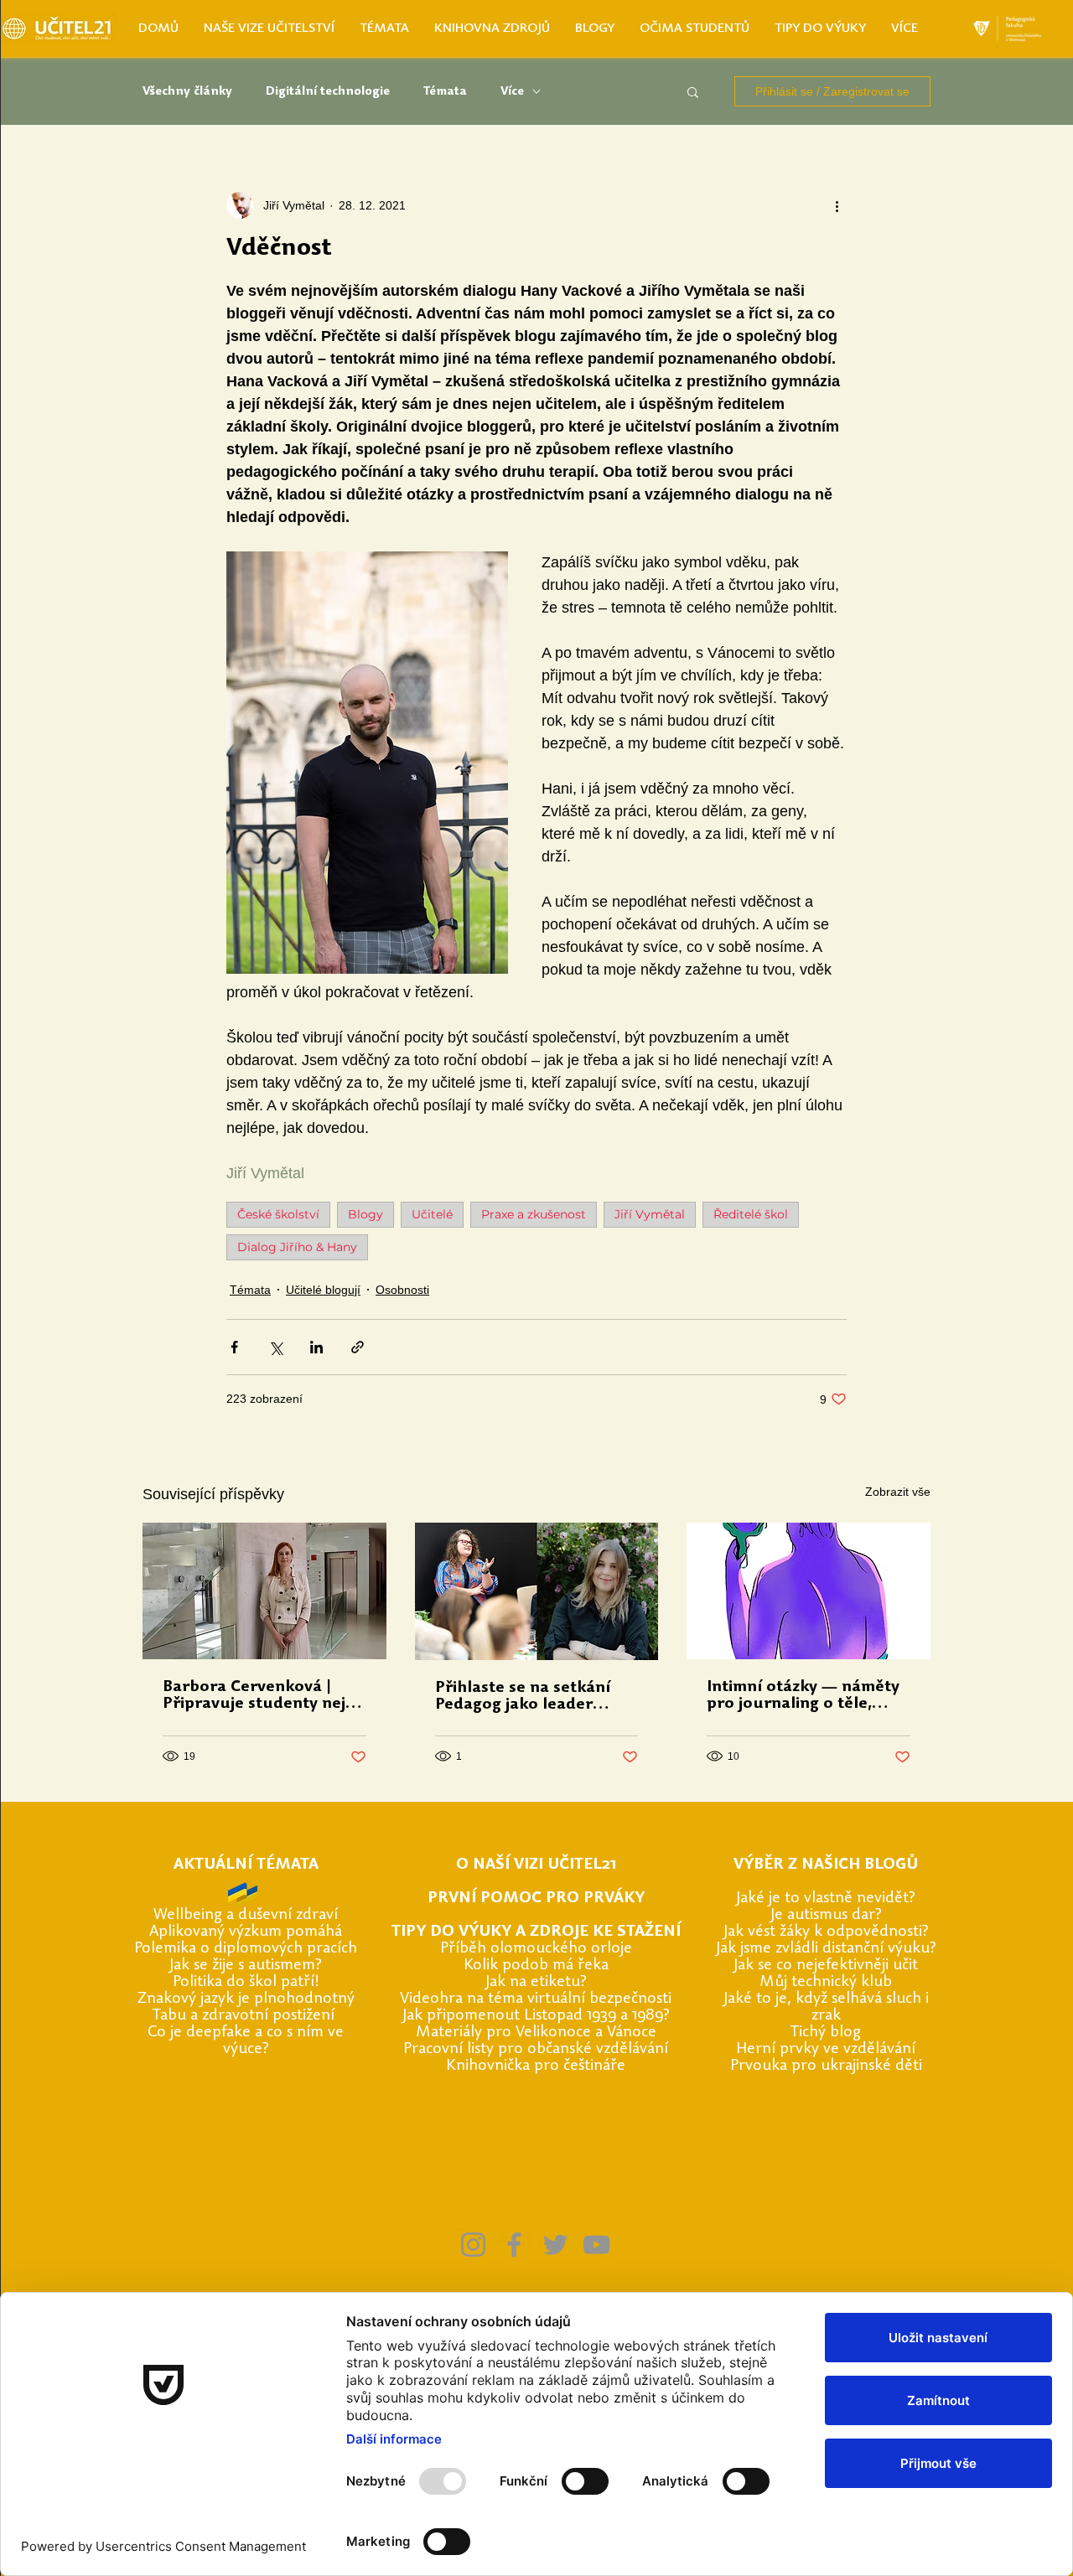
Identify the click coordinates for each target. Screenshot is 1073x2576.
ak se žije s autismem (244, 1966)
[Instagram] (473, 2245)
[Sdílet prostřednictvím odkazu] (358, 1347)
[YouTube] (596, 2245)
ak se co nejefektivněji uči (825, 1966)
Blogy (365, 1214)
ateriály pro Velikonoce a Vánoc (539, 2033)
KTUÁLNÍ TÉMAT (246, 1865)
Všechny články (187, 92)
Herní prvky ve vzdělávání (826, 2049)
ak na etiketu (535, 1982)
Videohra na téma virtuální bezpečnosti (536, 1999)
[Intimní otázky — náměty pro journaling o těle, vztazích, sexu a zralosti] (809, 1591)
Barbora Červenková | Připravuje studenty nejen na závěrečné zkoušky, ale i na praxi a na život (264, 1696)
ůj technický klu (829, 1982)
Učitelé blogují (323, 1290)
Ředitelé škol (751, 1214)
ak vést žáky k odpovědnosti (825, 1932)
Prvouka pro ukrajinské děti (826, 2066)
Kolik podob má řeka (536, 1966)
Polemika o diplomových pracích (246, 1949)
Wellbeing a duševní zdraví (246, 1915)
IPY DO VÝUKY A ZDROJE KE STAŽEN (538, 1932)
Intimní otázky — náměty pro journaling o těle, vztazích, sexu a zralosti (803, 1696)
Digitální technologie (328, 92)
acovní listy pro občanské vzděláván (541, 2049)
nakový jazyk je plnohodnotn (247, 1999)
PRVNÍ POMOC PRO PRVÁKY (536, 1898)
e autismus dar (825, 1915)
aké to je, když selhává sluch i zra (828, 2007)
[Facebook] (514, 2245)
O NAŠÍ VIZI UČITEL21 (536, 1865)
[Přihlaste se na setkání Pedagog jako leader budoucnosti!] (537, 1591)
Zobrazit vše (898, 1492)
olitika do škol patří (247, 1982)
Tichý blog (826, 2033)
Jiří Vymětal (650, 1214)
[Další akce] (837, 205)
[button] (693, 91)
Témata (445, 92)
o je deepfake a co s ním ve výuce (250, 2041)
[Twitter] (555, 2245)
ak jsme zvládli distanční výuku (825, 1949)
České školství (278, 1214)
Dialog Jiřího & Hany (297, 1247)
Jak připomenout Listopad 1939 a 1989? (536, 2016)
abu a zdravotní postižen (245, 2016)
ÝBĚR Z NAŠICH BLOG (825, 1865)
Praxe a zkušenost (534, 1214)
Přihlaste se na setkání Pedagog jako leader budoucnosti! (523, 1697)
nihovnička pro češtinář (536, 2066)
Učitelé (432, 1214)
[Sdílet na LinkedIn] (316, 1347)
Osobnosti (402, 1290)
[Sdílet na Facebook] (234, 1347)
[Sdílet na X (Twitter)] (275, 1347)
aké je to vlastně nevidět (824, 1898)
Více (512, 92)
